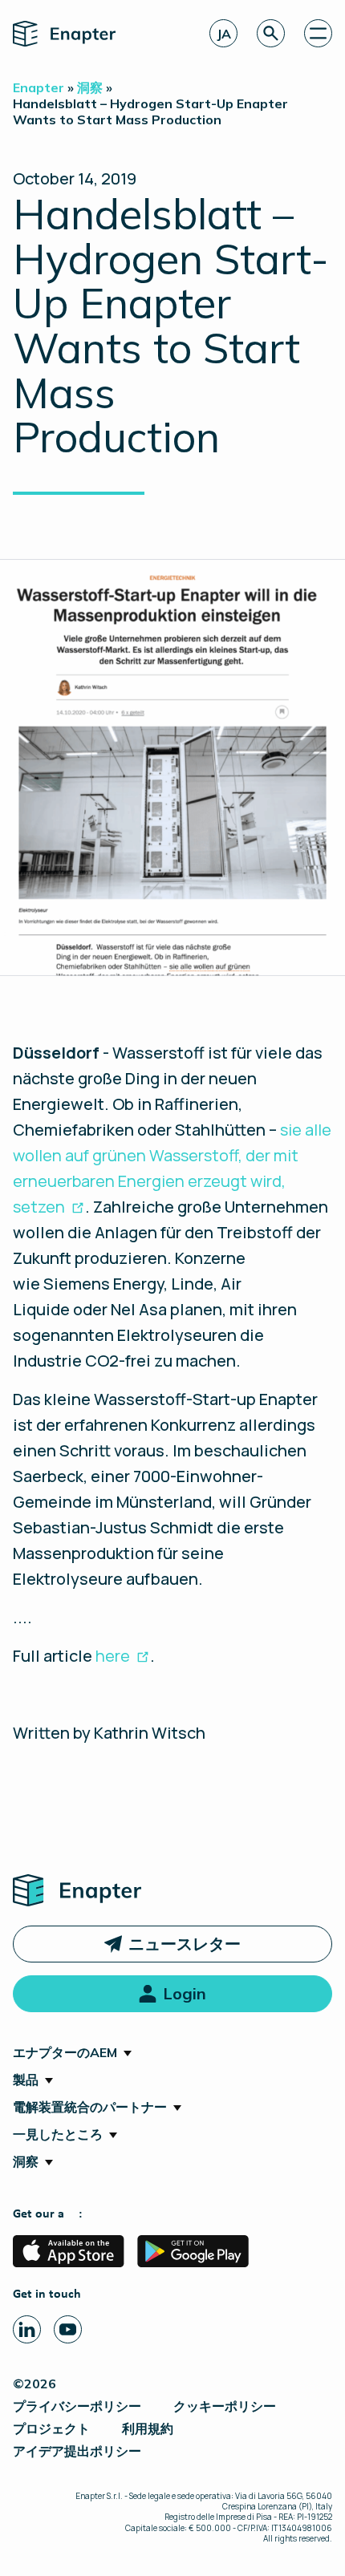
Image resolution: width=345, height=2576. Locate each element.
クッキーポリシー (225, 2406)
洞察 (26, 2161)
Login (185, 1993)
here (113, 1656)
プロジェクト (51, 2428)
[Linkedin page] (27, 2329)
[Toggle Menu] (318, 33)
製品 (26, 2080)
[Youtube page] (68, 2329)
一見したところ (58, 2134)
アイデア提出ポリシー (77, 2451)
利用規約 (148, 2428)
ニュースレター (185, 1944)
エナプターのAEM (65, 2052)
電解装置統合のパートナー (90, 2107)
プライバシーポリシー (77, 2406)
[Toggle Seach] (271, 33)
